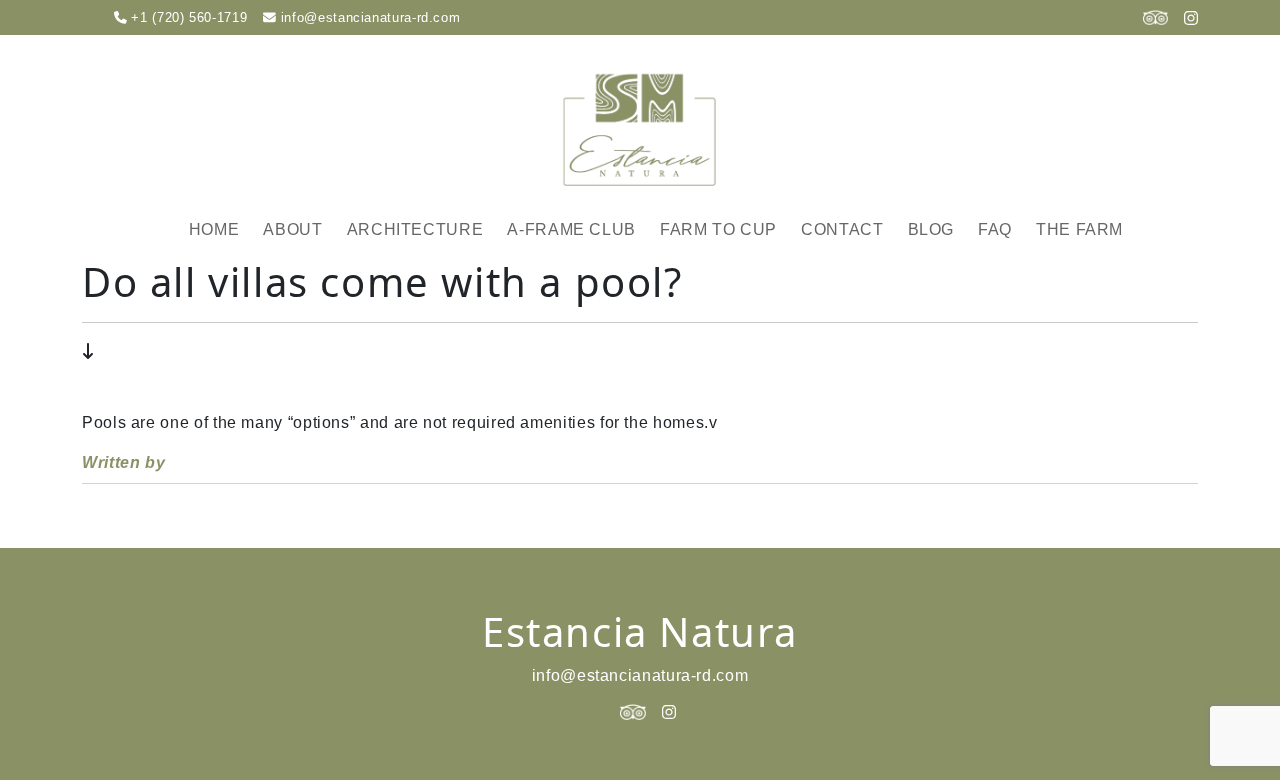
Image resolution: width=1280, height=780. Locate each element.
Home (214, 229)
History (317, 281)
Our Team (324, 313)
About (292, 229)
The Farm (1079, 229)
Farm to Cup (718, 229)
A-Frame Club (571, 229)
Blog (931, 229)
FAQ (995, 229)
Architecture (415, 229)
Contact (842, 229)
